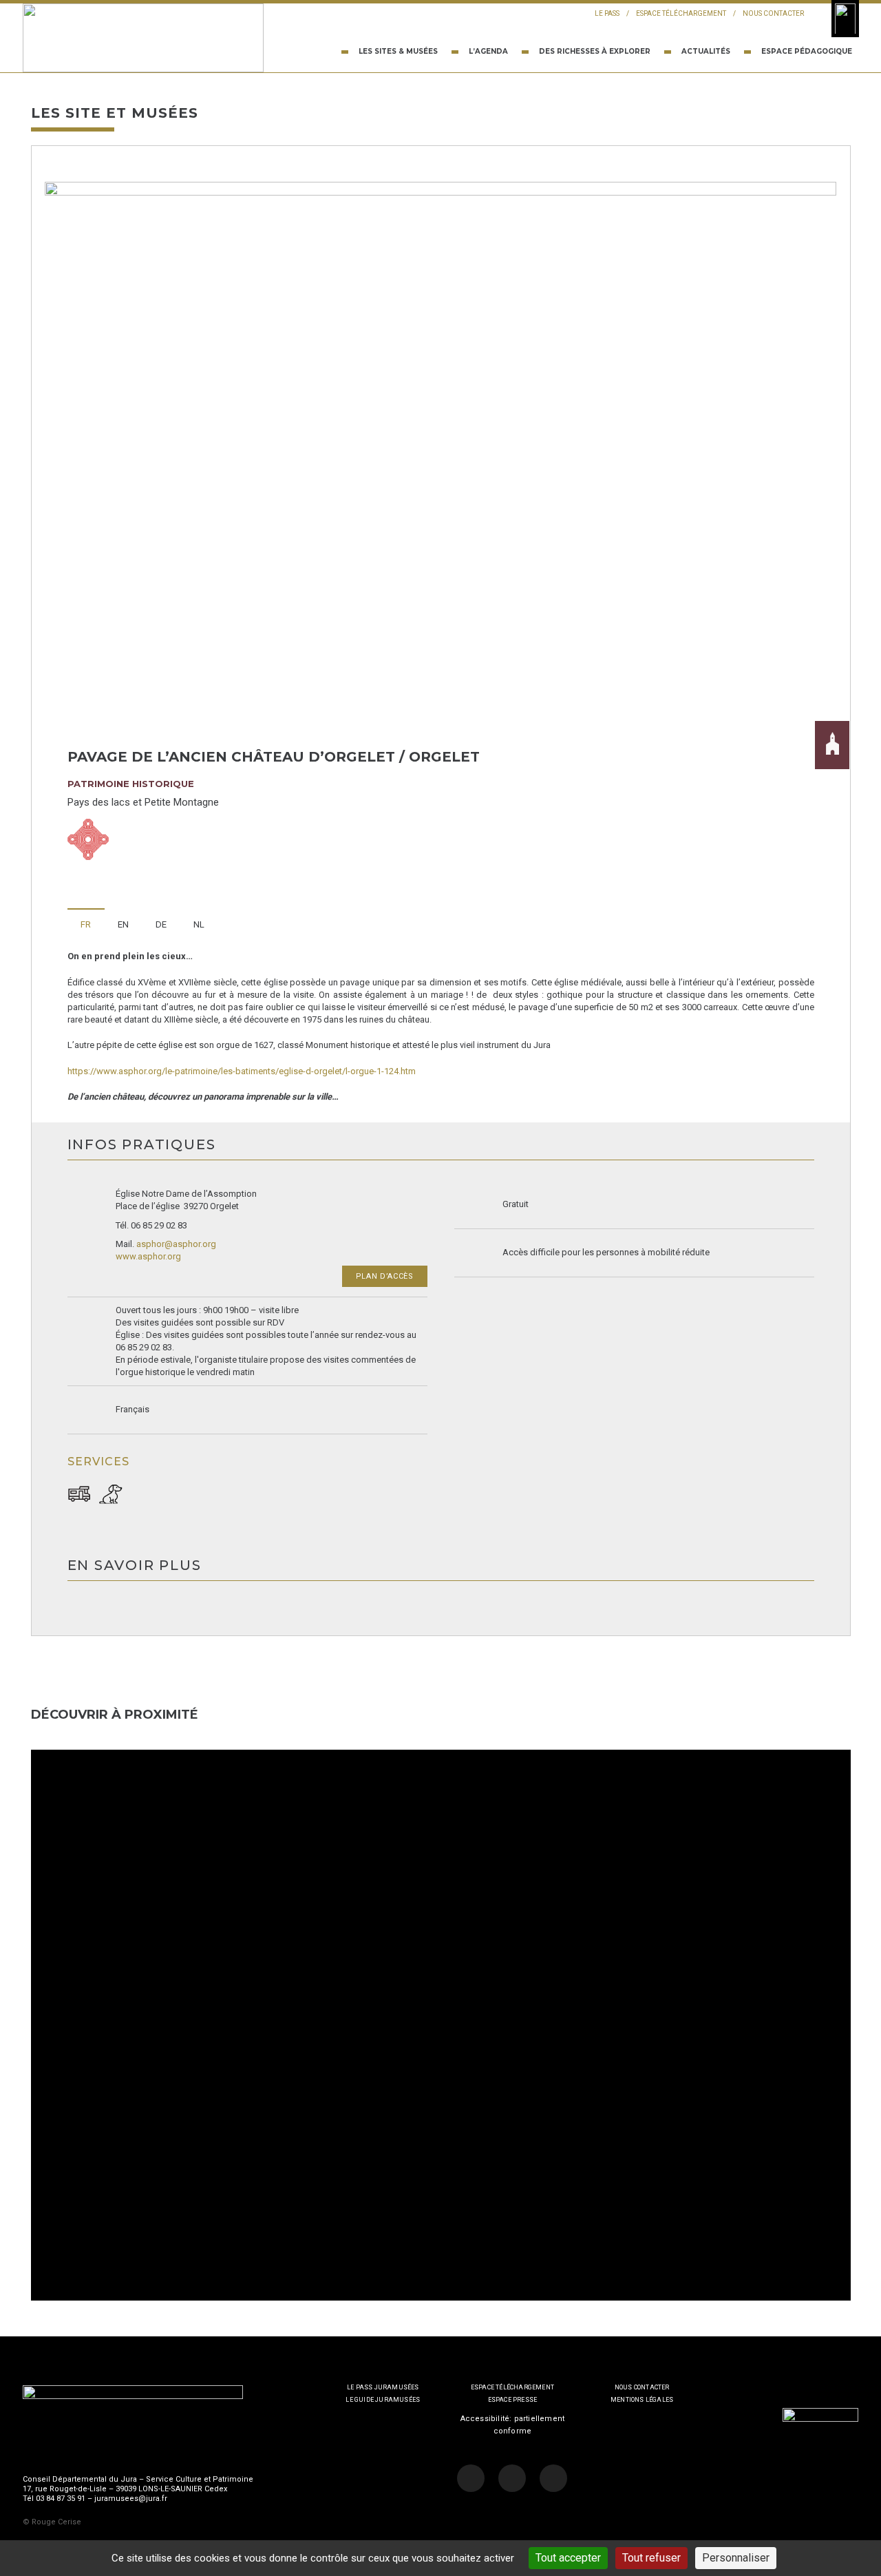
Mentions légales (642, 2400)
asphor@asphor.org (176, 1244)
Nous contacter (773, 13)
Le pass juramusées (383, 2387)
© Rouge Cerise (52, 2522)
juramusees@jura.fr (131, 2499)
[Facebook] (471, 2478)
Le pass (607, 13)
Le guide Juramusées (383, 2400)
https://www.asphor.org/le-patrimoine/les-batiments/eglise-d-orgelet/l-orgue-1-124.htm (242, 1071)
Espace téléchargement (681, 13)
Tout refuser (651, 2558)
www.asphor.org (148, 1256)
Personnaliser (736, 2558)
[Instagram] (512, 2478)
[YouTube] (553, 2478)
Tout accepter (568, 2558)
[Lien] (143, 38)
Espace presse (513, 2400)
